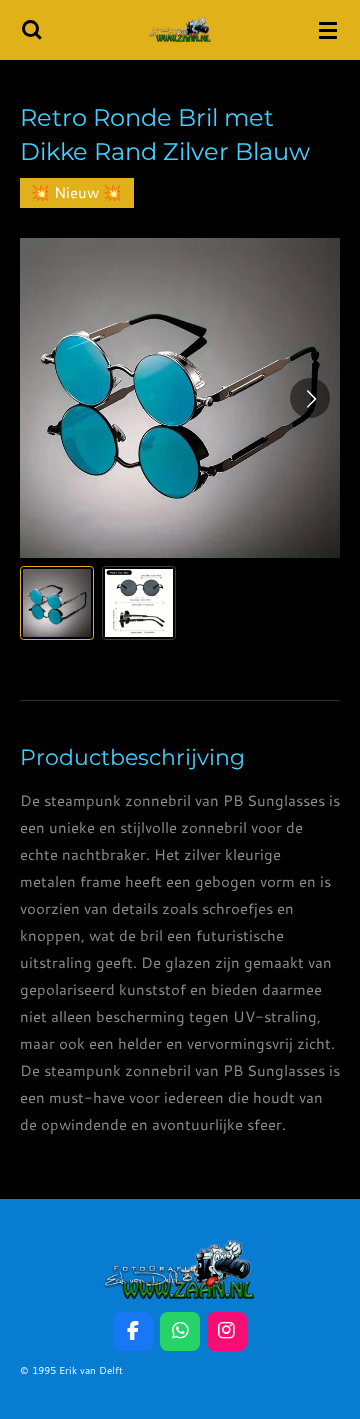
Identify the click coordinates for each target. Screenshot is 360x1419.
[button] (57, 603)
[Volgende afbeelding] (310, 398)
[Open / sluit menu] (328, 30)
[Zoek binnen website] (32, 30)
